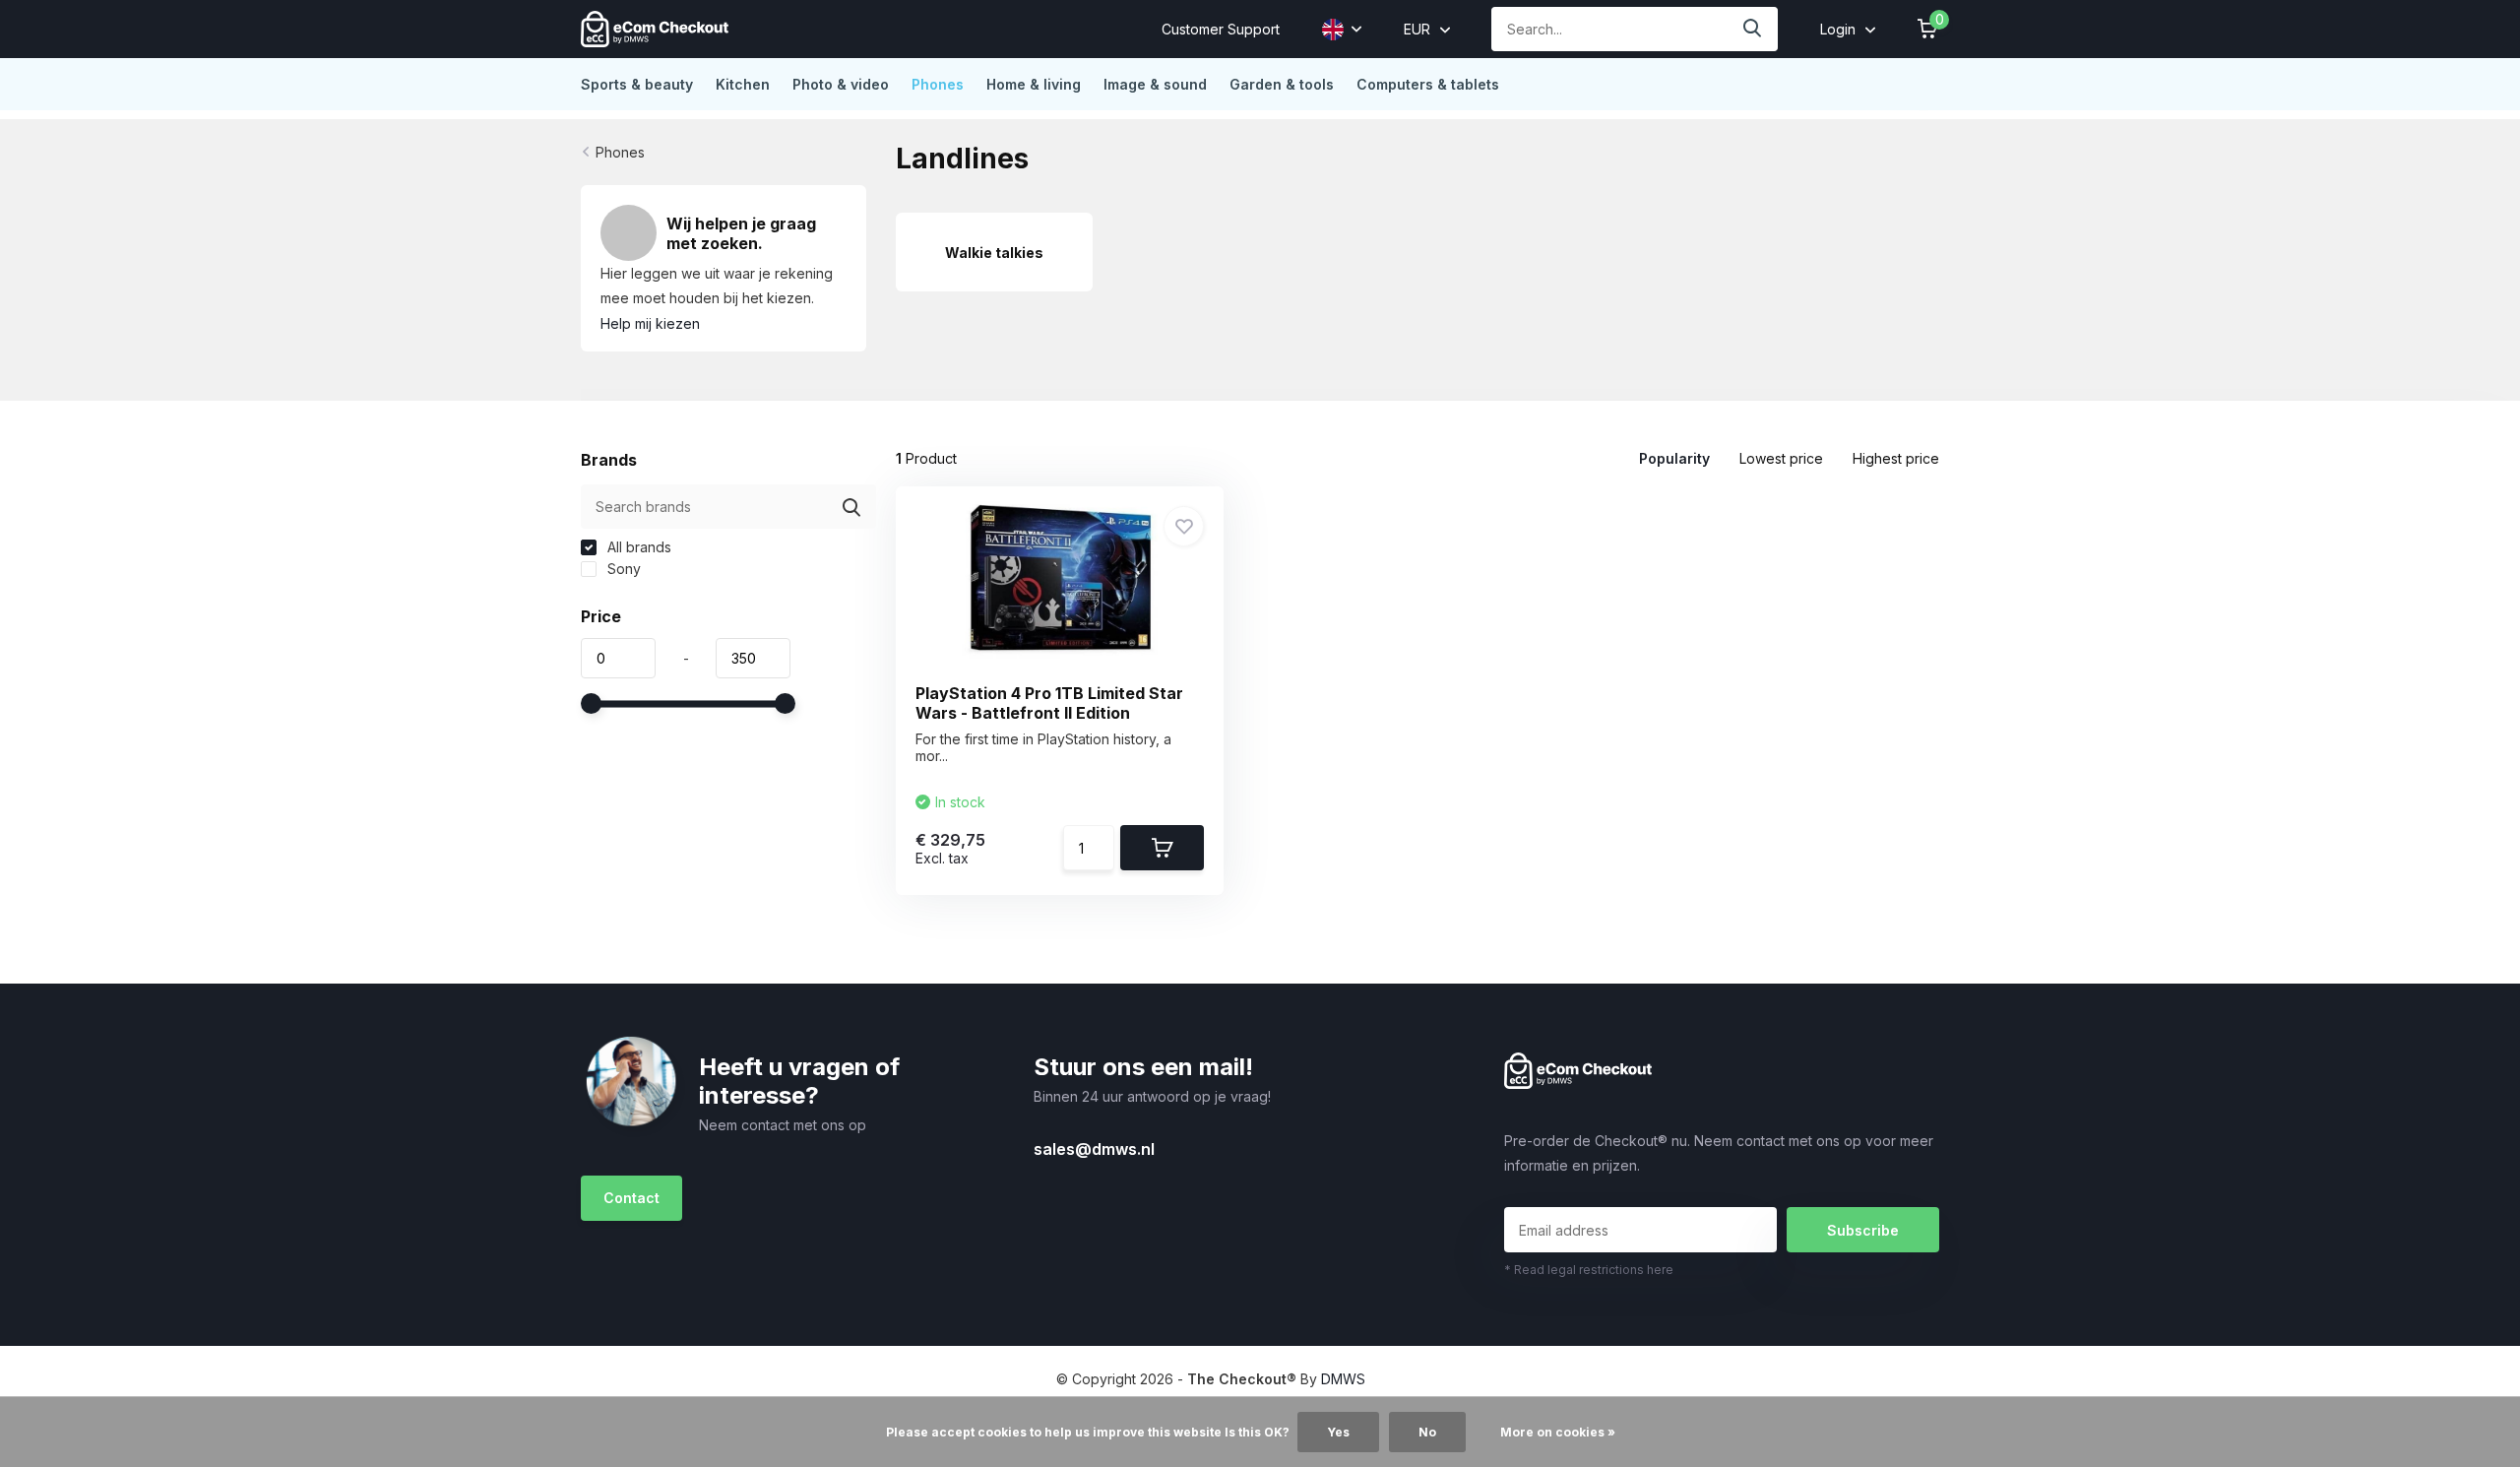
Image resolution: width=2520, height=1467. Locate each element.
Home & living (1034, 84)
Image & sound (1155, 84)
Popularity (1674, 458)
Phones (938, 84)
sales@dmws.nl (1094, 1149)
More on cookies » (1558, 1432)
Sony (622, 569)
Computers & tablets (1428, 84)
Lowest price (1781, 458)
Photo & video (841, 84)
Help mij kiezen (650, 323)
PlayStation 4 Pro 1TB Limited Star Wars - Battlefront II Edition (1049, 703)
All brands (637, 547)
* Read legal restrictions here (1589, 1270)
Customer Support (1221, 29)
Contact (631, 1198)
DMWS (1343, 1379)
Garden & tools (1282, 84)
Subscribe (1863, 1230)
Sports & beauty (637, 84)
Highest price (1896, 458)
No (1427, 1432)
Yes (1338, 1432)
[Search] (1753, 29)
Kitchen (743, 84)
